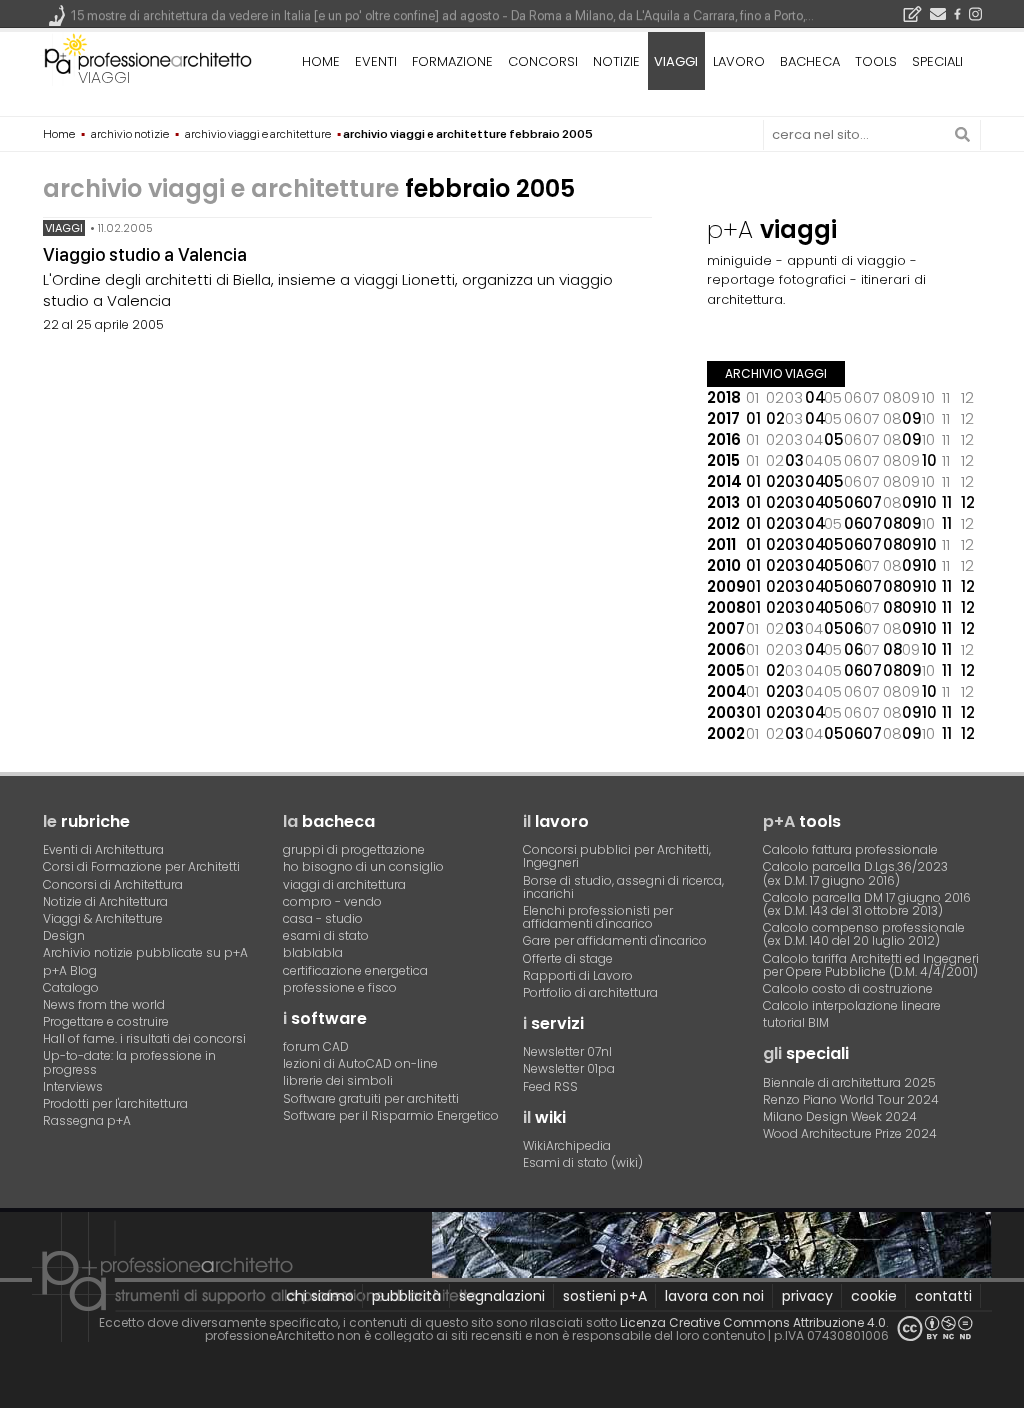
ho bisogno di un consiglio (363, 866)
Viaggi (64, 228)
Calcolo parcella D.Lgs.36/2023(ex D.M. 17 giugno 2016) (855, 873)
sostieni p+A (605, 1296)
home (321, 61)
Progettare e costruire (106, 1021)
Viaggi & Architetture (103, 918)
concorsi (543, 61)
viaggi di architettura (344, 884)
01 (753, 418)
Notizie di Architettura (105, 901)
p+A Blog (70, 970)
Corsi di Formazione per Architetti (141, 866)
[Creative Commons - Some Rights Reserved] (935, 1328)
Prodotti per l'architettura (115, 1103)
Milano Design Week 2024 (840, 1116)
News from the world (104, 1004)
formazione (452, 61)
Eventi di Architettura (103, 849)
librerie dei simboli (338, 1080)
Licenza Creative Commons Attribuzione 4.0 (753, 1322)
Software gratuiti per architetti (371, 1098)
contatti (943, 1296)
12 (968, 502)
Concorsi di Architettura (113, 884)
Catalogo (71, 987)
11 (947, 502)
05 (834, 439)
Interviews (73, 1086)
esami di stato (326, 935)
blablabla (313, 952)
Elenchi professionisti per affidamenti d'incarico (598, 917)
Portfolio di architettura (590, 992)
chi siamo (320, 1296)
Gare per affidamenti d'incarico (615, 940)
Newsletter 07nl (567, 1051)
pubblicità (406, 1296)
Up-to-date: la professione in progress (129, 1062)
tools (876, 61)
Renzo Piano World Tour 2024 (851, 1099)
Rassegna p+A (87, 1120)
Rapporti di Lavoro (578, 975)
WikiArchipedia (567, 1145)
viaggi (104, 77)
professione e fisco (340, 987)
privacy (807, 1296)
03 (794, 460)
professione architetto (148, 59)
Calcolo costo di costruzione (848, 988)
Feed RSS (550, 1086)
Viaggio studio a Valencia (145, 254)
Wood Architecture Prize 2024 (850, 1133)
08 (893, 523)
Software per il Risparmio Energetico (391, 1115)
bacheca (810, 61)
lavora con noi (714, 1296)
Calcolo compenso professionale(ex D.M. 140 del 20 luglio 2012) (864, 934)
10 (929, 460)
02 (775, 418)
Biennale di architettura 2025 (849, 1082)
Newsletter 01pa (569, 1068)
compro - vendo (332, 901)
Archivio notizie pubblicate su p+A (145, 952)
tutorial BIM (796, 1022)
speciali (937, 61)
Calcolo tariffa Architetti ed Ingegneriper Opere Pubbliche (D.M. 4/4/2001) (871, 965)
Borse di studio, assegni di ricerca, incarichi (623, 887)
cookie (874, 1296)
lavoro (739, 61)
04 (815, 397)
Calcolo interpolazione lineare (852, 1005)
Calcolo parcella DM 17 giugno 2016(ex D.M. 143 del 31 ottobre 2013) (867, 904)
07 (872, 502)
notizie (616, 61)
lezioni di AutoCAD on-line (360, 1063)
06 (854, 502)
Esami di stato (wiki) (583, 1162)
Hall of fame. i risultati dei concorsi (144, 1038)
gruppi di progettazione (354, 849)
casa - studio (323, 918)
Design (64, 935)
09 (912, 418)
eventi (376, 61)
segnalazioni (502, 1296)
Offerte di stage (568, 958)
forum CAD (316, 1046)
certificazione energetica (355, 970)
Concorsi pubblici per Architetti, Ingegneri (617, 856)
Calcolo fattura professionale (850, 849)
